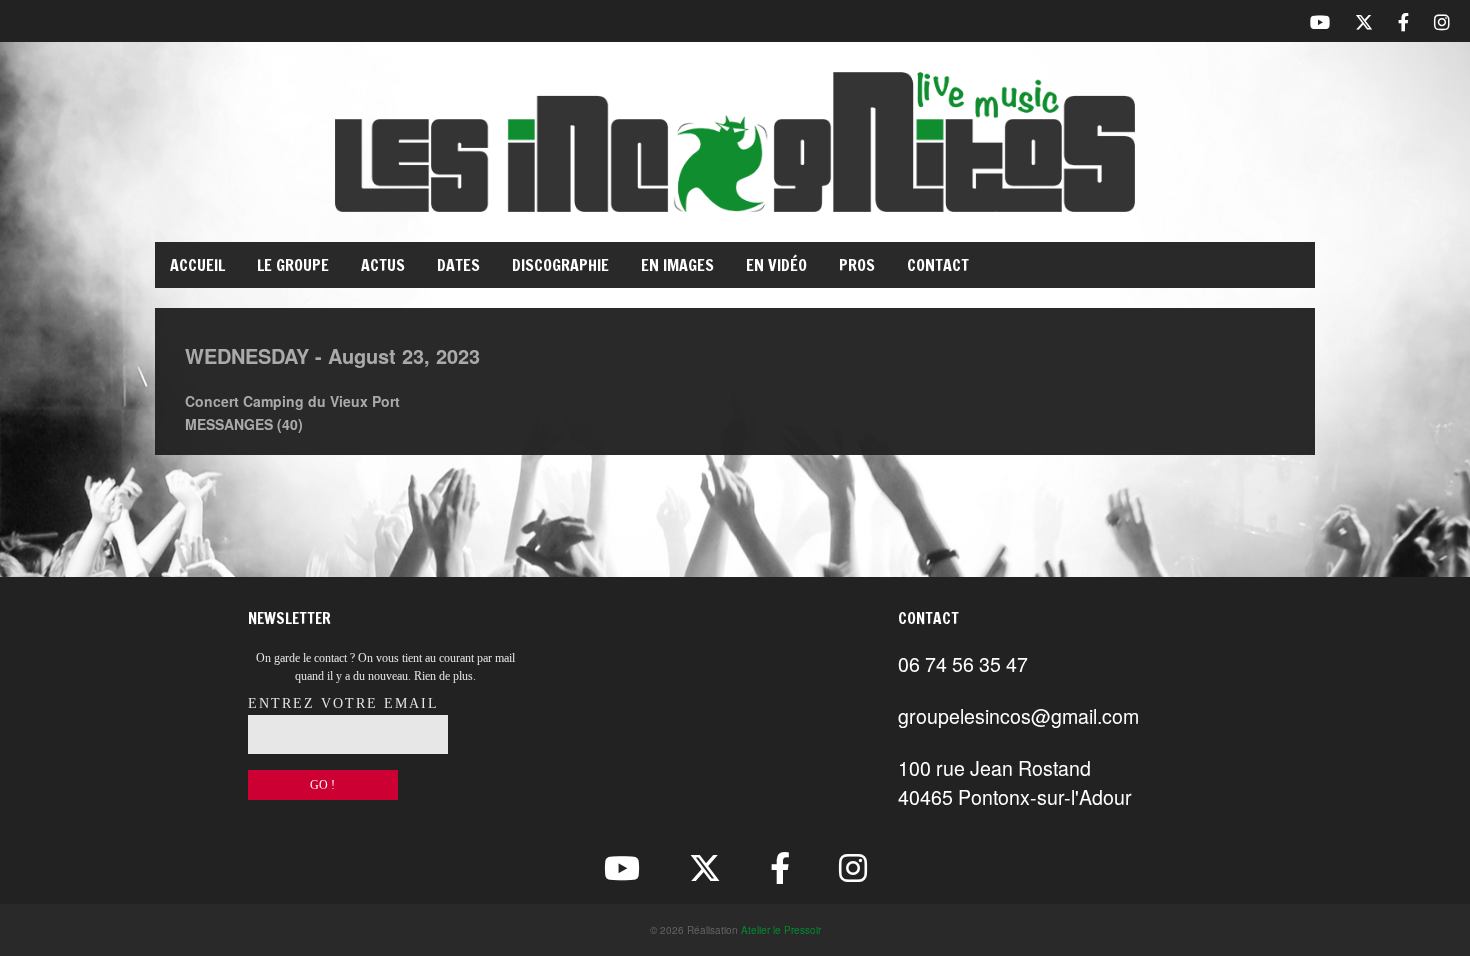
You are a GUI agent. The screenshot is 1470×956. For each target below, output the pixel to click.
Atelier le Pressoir (781, 930)
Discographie (560, 265)
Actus (383, 265)
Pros (857, 265)
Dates (458, 265)
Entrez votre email (343, 703)
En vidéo (776, 265)
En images (677, 265)
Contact (938, 265)
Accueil (197, 265)
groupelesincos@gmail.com (1018, 715)
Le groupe (293, 265)
